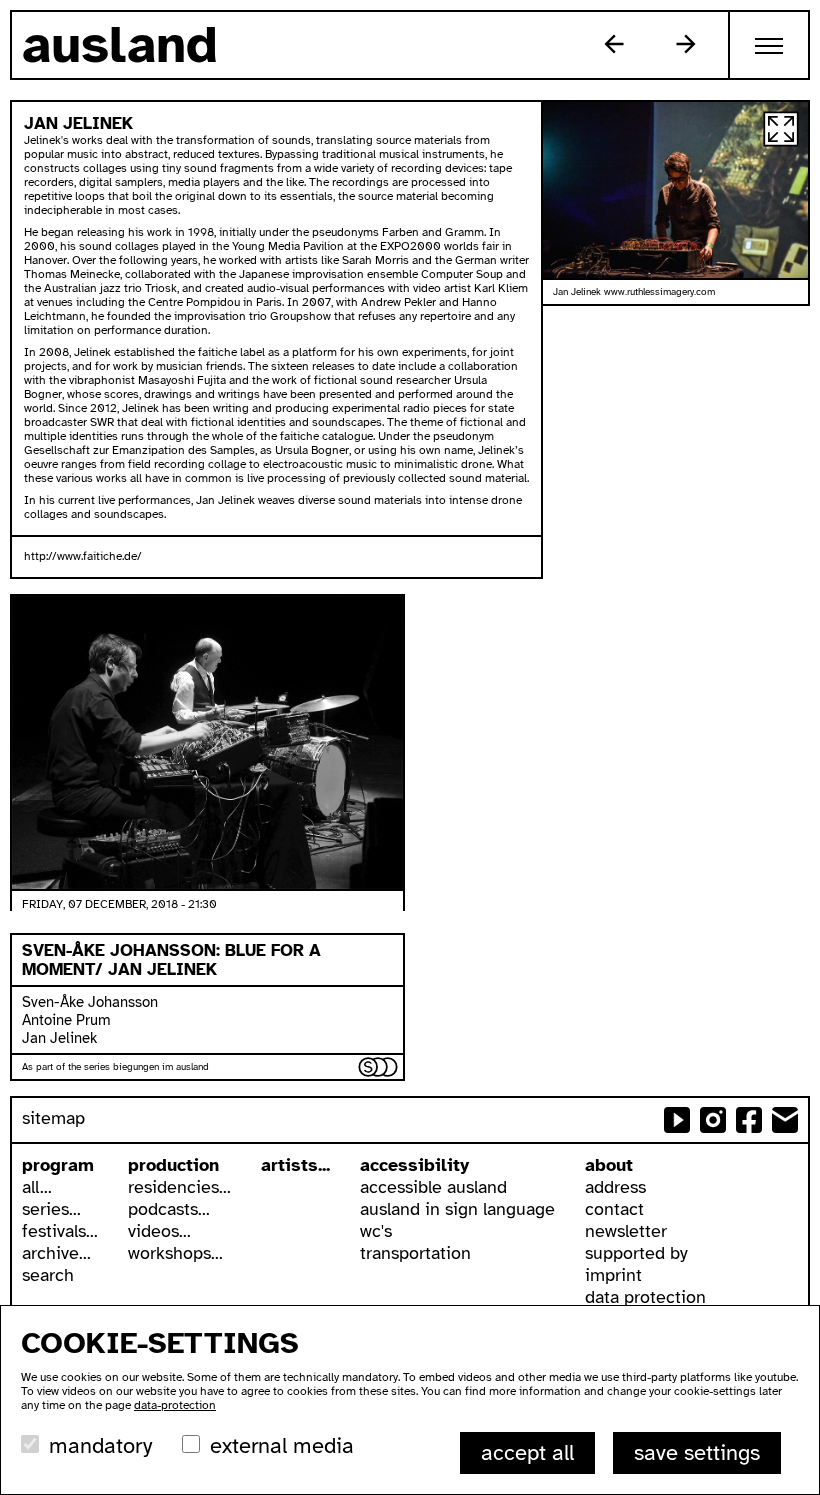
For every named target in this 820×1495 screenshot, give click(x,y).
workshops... (175, 1253)
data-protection (175, 1405)
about (609, 1165)
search (48, 1275)
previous (614, 44)
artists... (295, 1165)
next (686, 44)
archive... (56, 1253)
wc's (376, 1231)
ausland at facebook (749, 1120)
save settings (697, 1452)
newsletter (626, 1231)
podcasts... (169, 1209)
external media (282, 1445)
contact (614, 1209)
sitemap (53, 1118)
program (58, 1165)
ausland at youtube (677, 1120)
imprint (613, 1275)
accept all (527, 1452)
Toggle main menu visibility (770, 45)
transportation (415, 1253)
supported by (636, 1253)
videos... (159, 1231)
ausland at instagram (713, 1120)
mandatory (100, 1445)
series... (51, 1209)
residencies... (179, 1187)
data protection (645, 1297)
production (173, 1165)
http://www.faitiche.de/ (83, 556)
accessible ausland (433, 1187)
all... (37, 1187)
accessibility (414, 1165)
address (615, 1187)
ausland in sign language (457, 1209)
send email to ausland (785, 1120)
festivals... (60, 1231)
